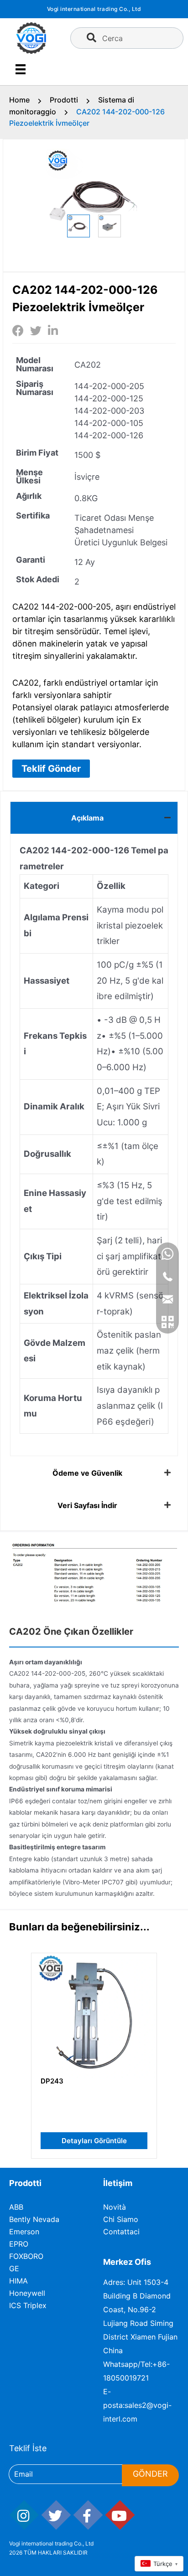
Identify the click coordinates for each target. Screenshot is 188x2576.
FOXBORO (26, 2256)
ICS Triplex (28, 2305)
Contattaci (121, 2232)
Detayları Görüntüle (94, 2141)
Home (19, 100)
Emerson (24, 2232)
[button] (51, 769)
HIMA (18, 2281)
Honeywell (27, 2293)
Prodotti (64, 100)
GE (14, 2268)
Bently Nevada (34, 2219)
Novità (115, 2207)
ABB (16, 2207)
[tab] (94, 818)
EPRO (19, 2244)
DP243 (52, 2081)
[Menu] (21, 69)
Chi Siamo (121, 2219)
